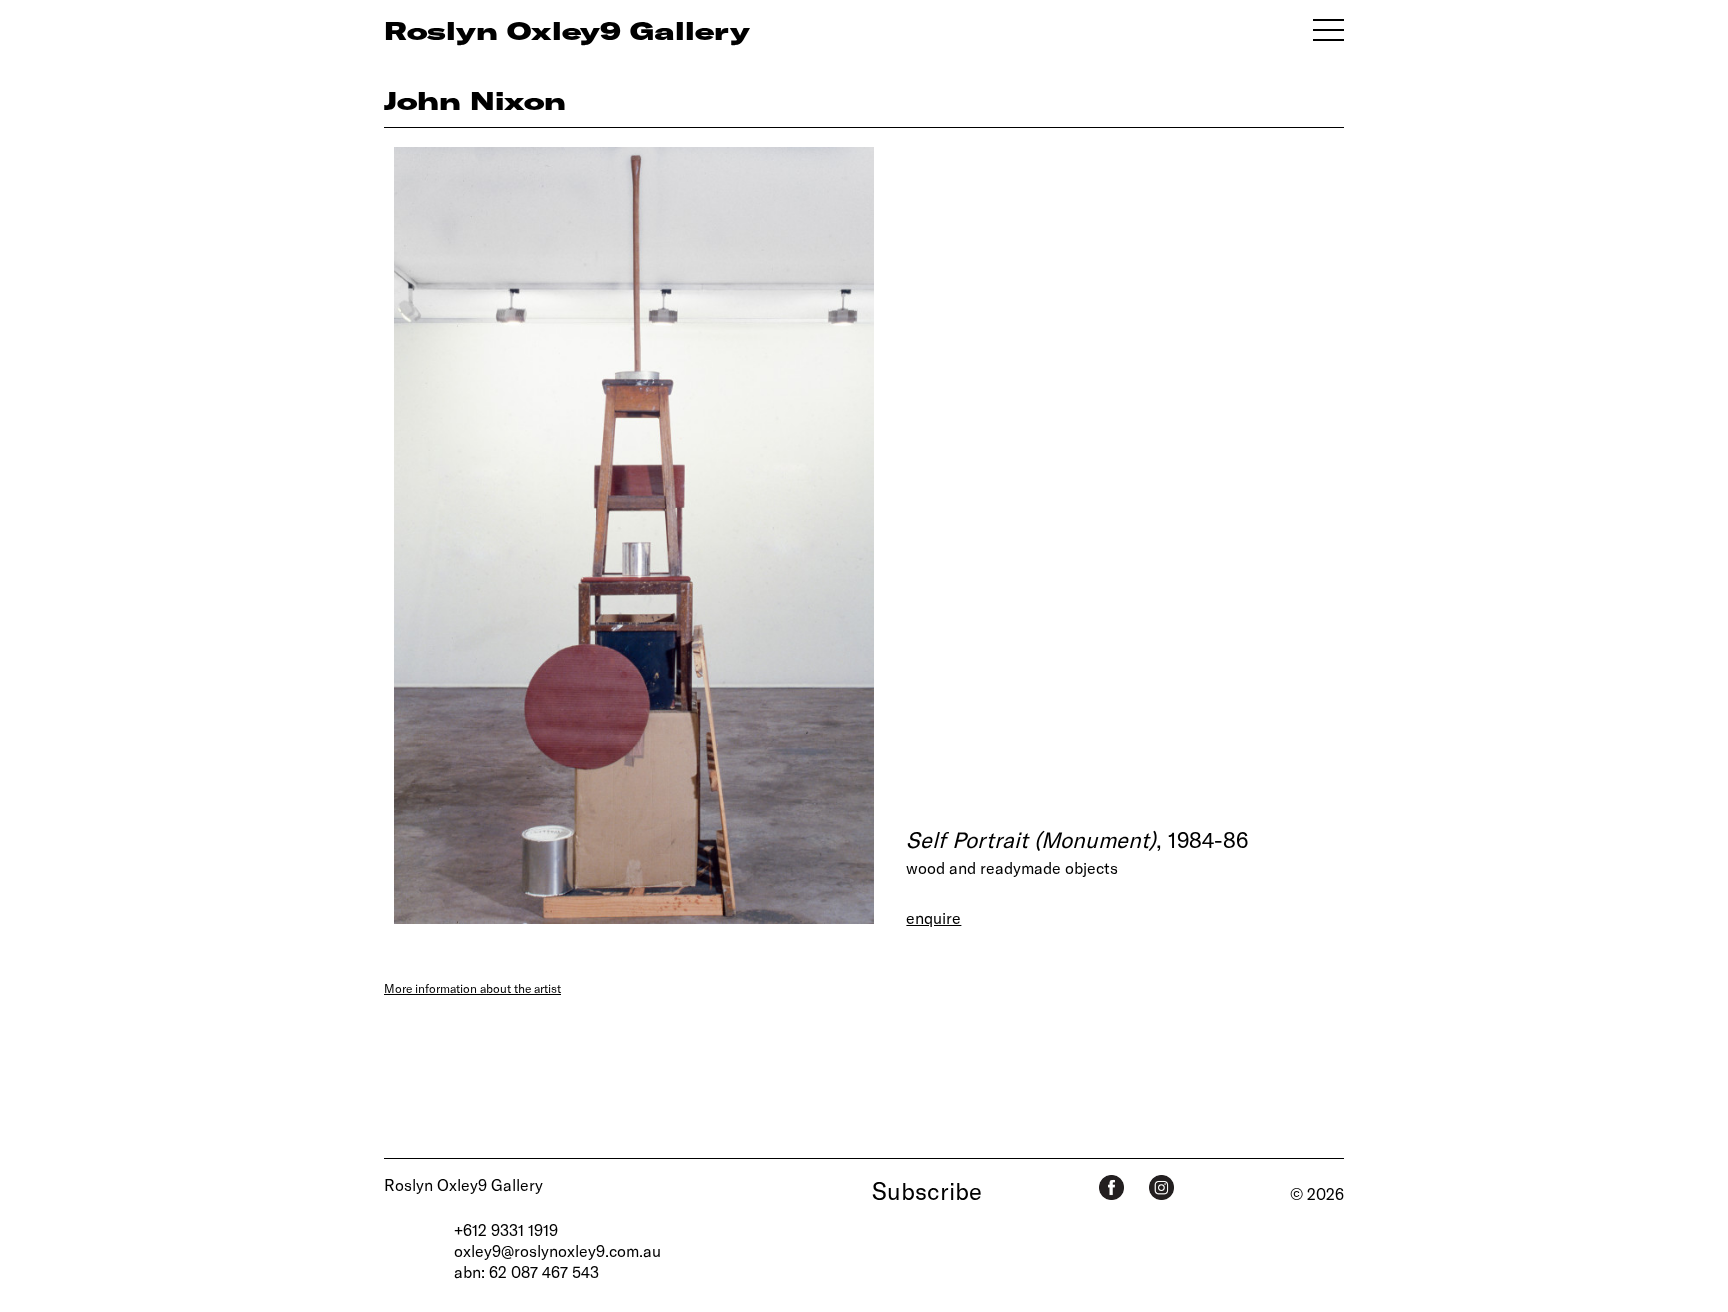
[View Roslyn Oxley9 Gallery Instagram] (1161, 1187)
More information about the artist (472, 988)
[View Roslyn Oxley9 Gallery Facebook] (1111, 1187)
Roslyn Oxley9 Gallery (463, 1184)
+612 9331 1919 (506, 1229)
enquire (933, 917)
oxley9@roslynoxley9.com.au (557, 1250)
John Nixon (475, 100)
